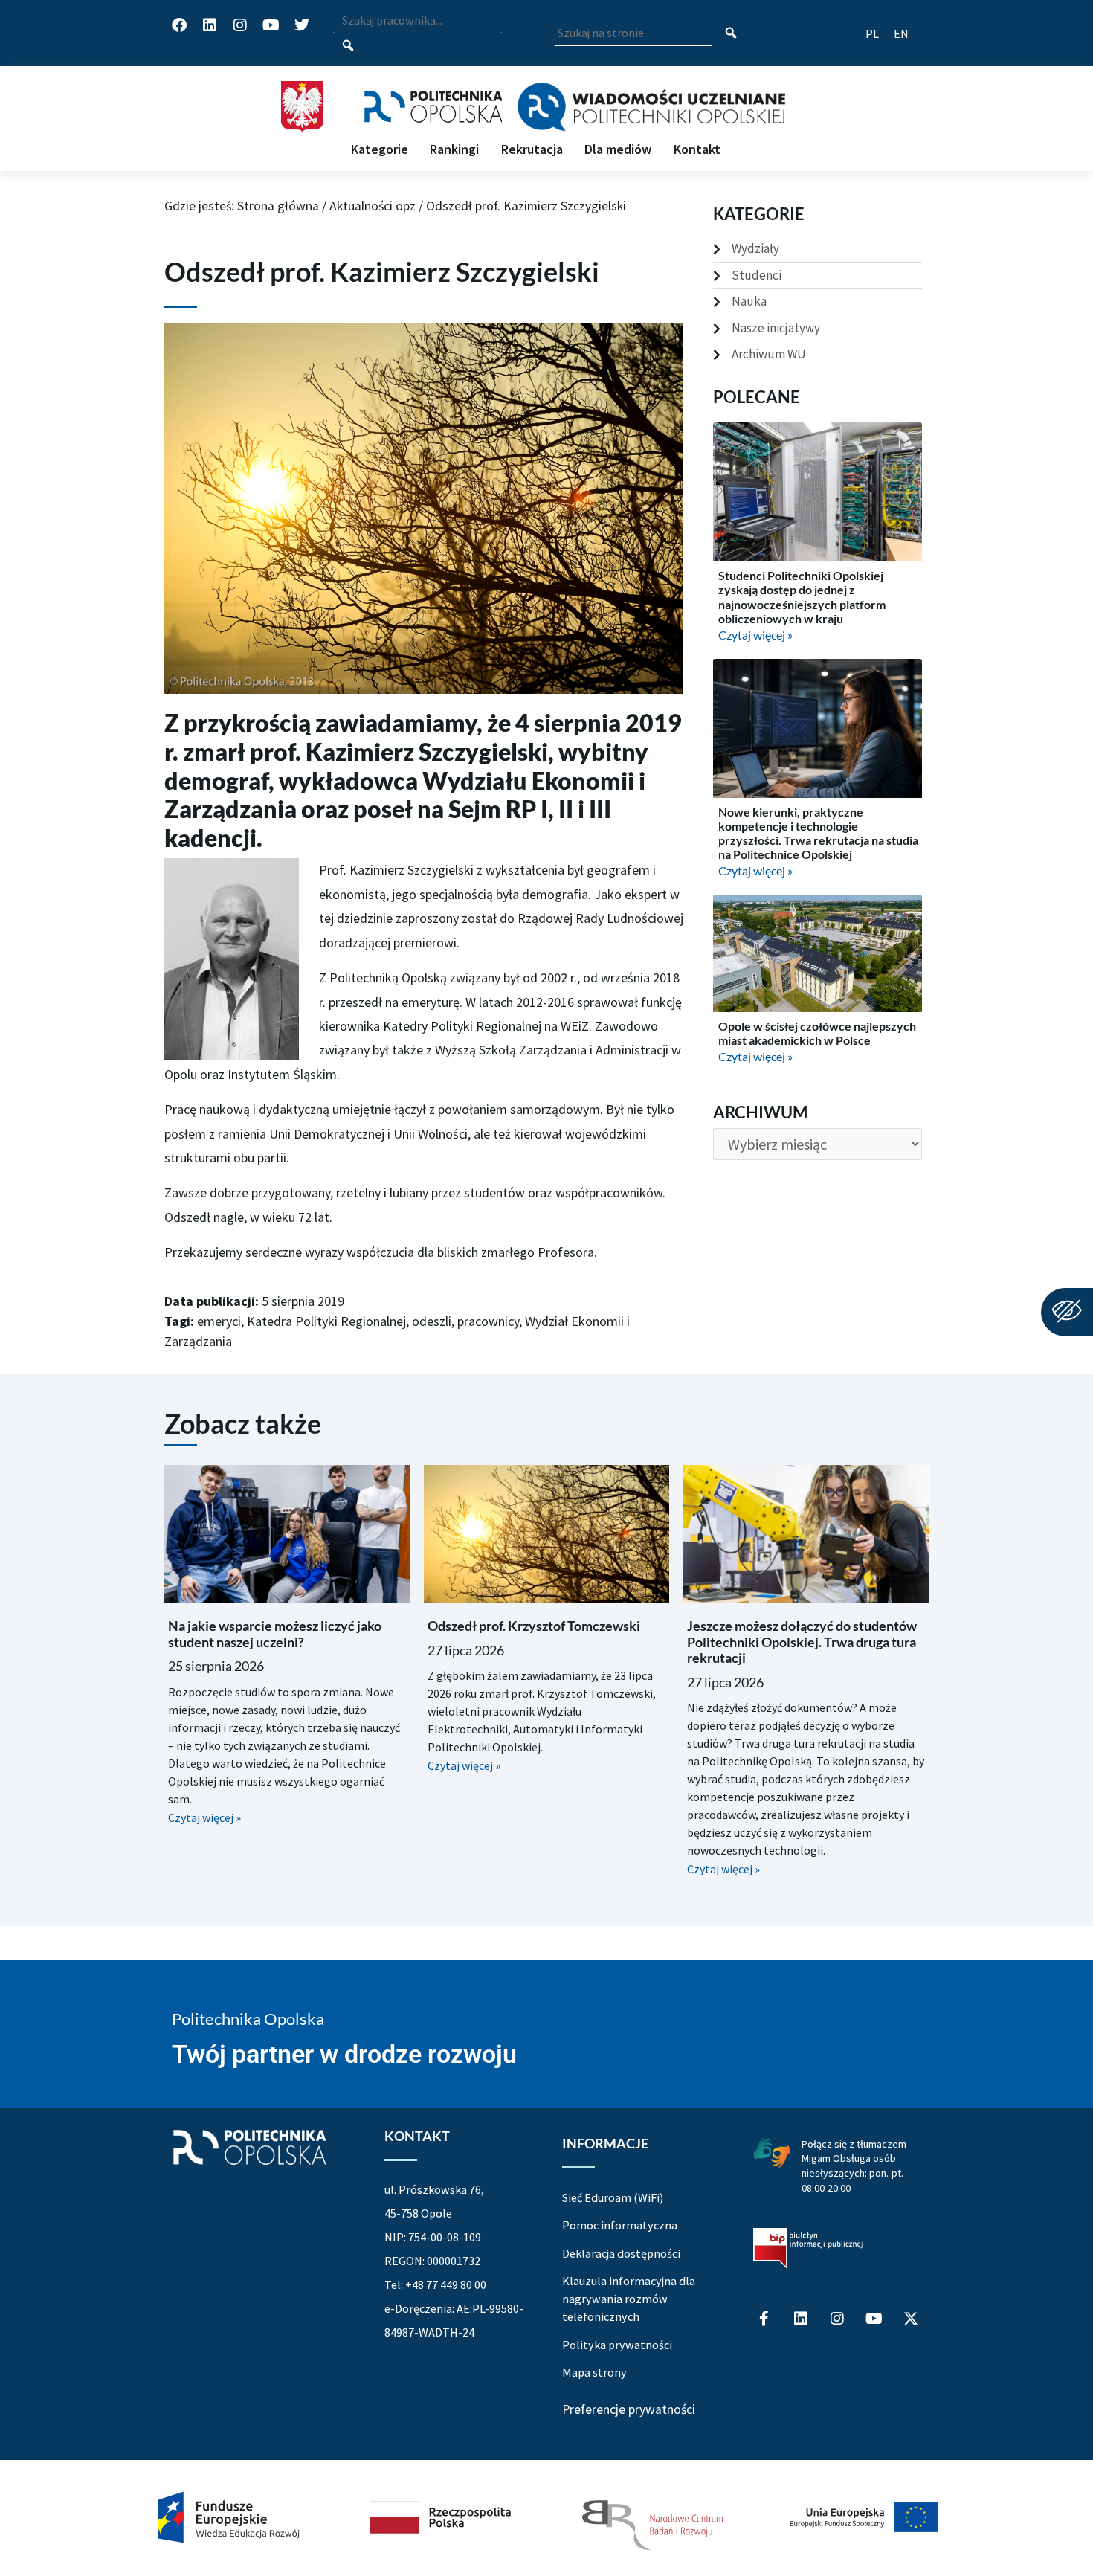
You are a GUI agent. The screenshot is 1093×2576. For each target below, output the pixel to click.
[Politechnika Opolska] (433, 107)
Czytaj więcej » (755, 635)
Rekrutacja (532, 149)
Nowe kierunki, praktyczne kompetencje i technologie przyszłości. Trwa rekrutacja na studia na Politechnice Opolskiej (818, 833)
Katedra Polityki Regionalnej (326, 1321)
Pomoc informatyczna (620, 2225)
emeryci (219, 1321)
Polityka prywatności (617, 2345)
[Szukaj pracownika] (348, 46)
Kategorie (380, 149)
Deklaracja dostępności (621, 2253)
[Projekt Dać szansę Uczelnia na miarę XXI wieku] (546, 2518)
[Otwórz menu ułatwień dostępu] (1067, 1312)
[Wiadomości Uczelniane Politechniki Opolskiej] (651, 107)
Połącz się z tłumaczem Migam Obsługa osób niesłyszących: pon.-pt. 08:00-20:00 (854, 2166)
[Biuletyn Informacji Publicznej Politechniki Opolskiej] (808, 2249)
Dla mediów (618, 149)
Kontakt (697, 149)
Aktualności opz (373, 206)
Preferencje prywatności (629, 2410)
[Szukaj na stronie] (731, 34)
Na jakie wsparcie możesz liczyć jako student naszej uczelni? (275, 1634)
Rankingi (454, 149)
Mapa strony (594, 2372)
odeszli (432, 1321)
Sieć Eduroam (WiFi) (613, 2197)
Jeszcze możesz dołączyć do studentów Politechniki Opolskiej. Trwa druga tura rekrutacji (802, 1642)
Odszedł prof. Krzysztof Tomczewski (534, 1626)
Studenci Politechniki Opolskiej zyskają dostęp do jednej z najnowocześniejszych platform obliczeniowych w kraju (802, 597)
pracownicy (488, 1321)
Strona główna (278, 206)
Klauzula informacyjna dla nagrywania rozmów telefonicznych (629, 2299)
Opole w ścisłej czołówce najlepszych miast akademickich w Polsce (817, 1033)
